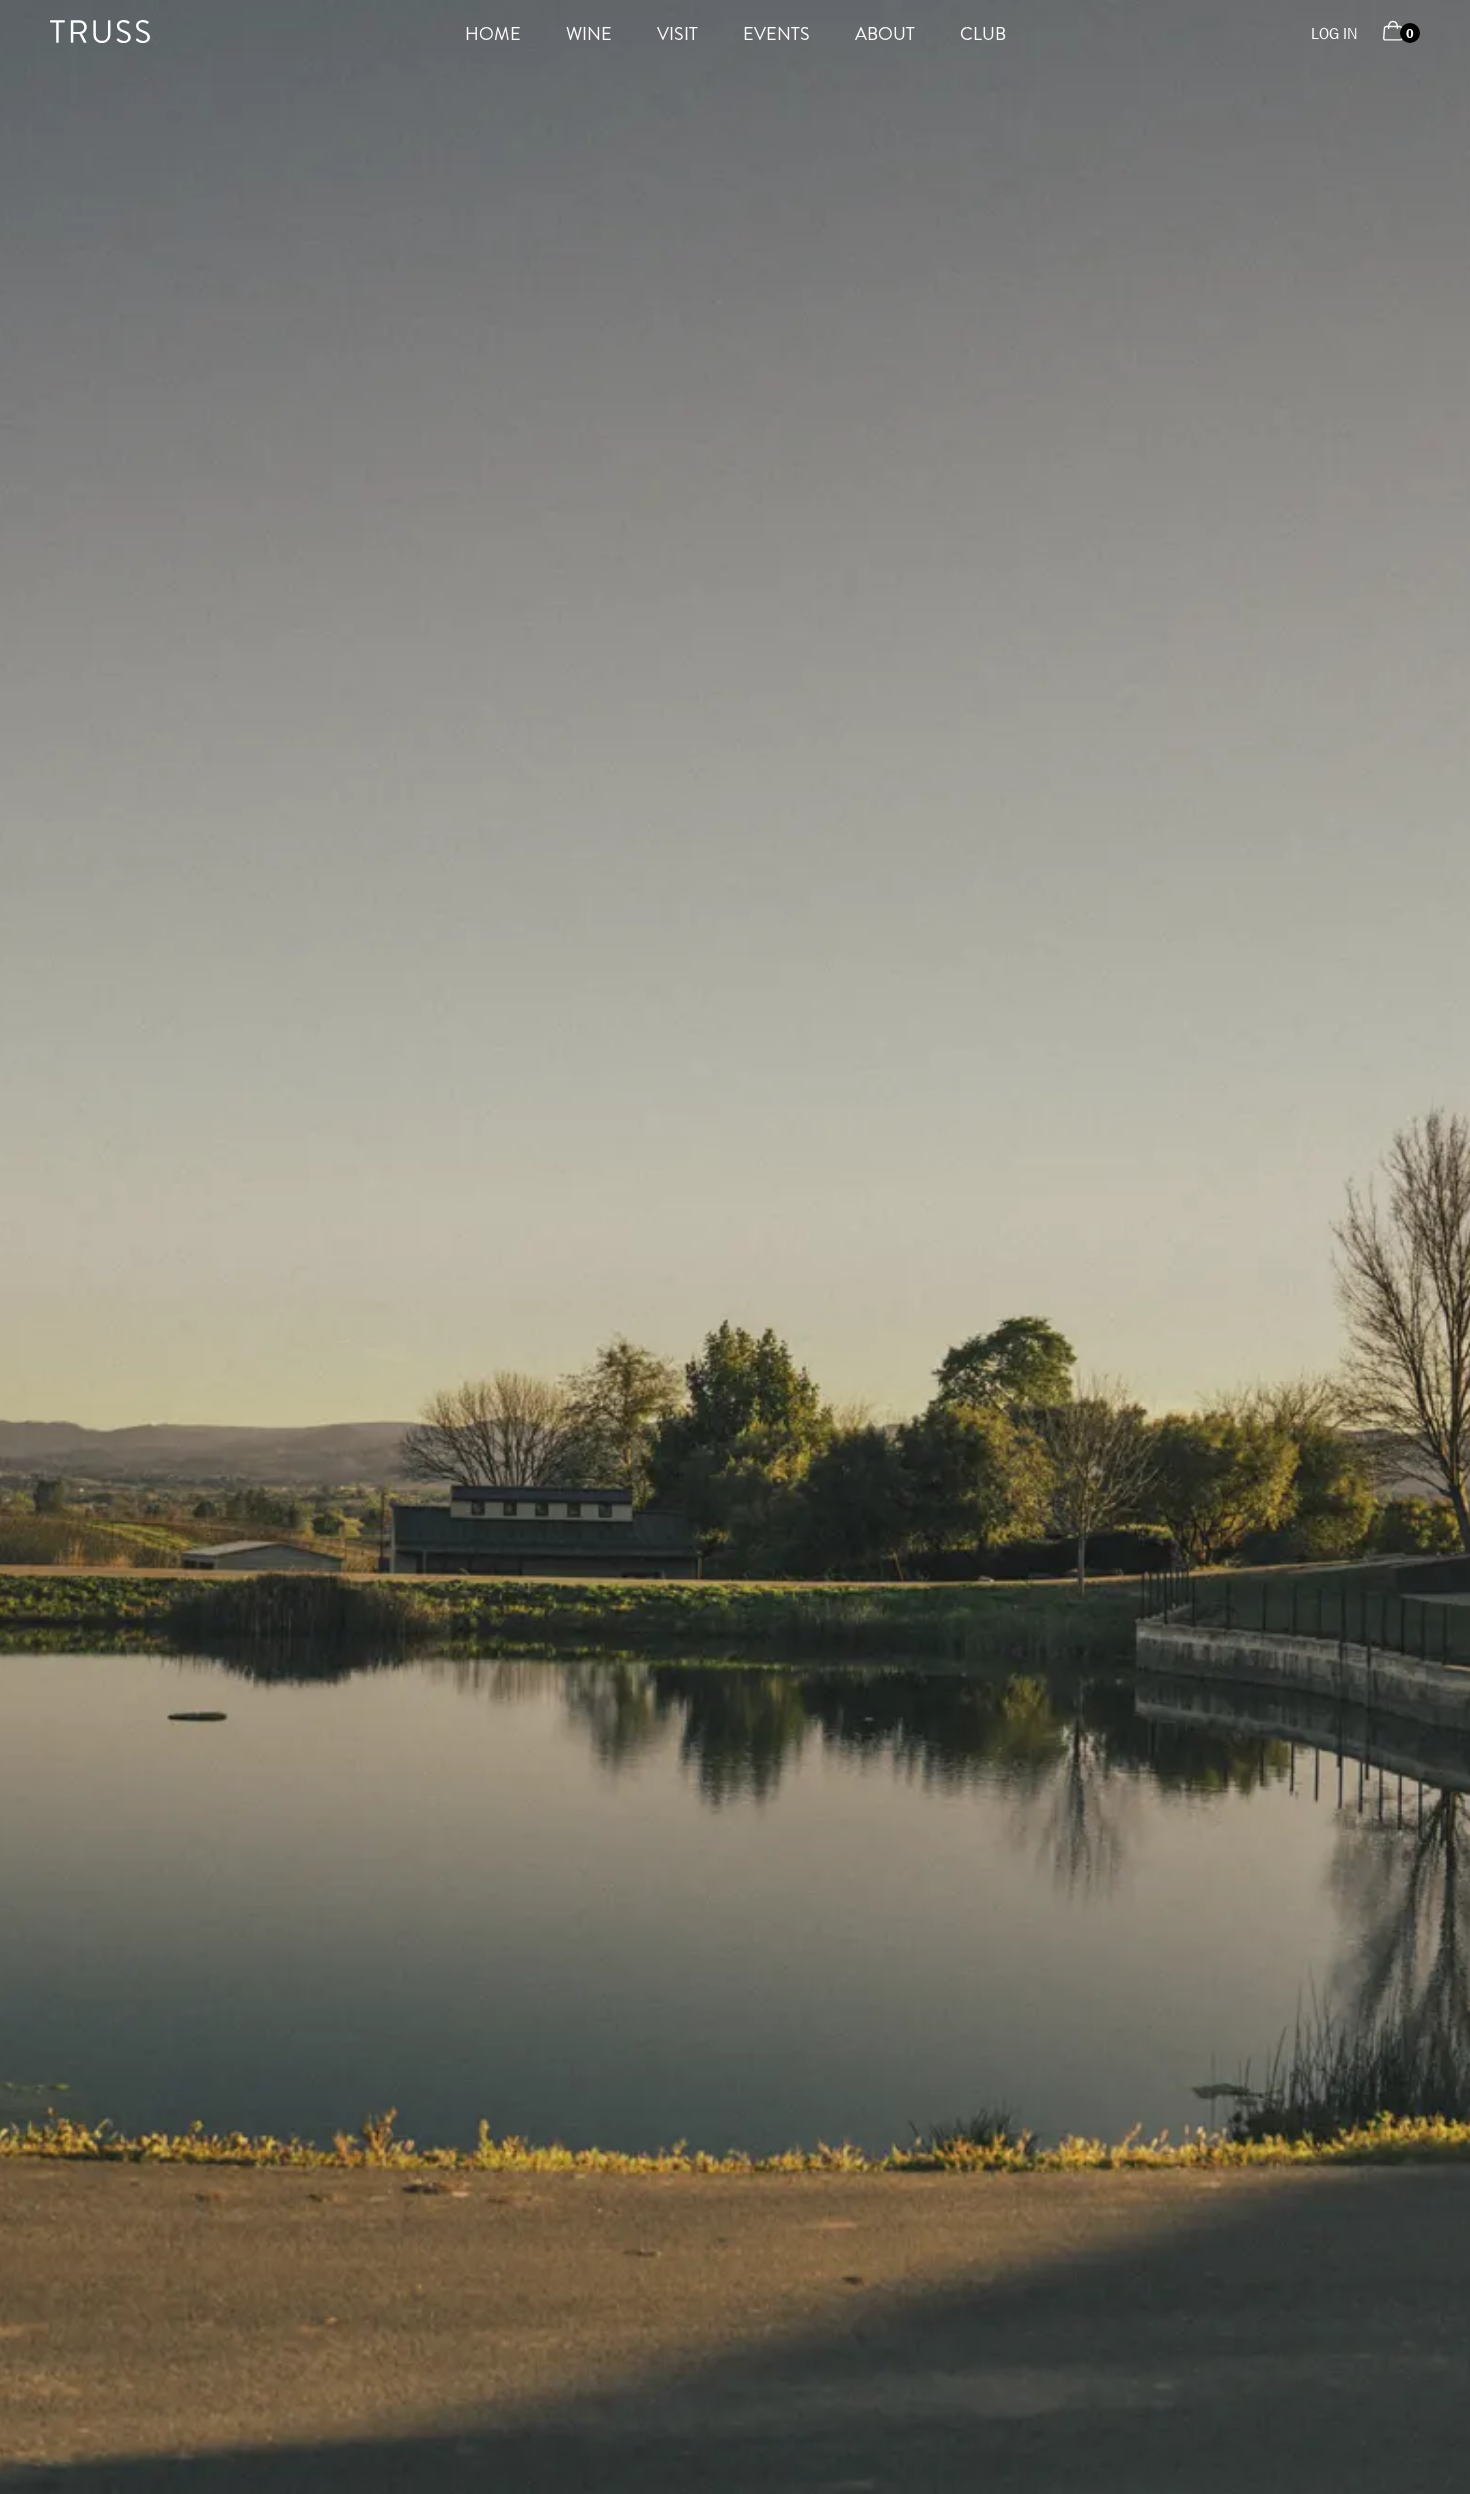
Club (983, 34)
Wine (589, 34)
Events (776, 34)
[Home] (100, 37)
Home (493, 34)
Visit (677, 34)
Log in (1334, 33)
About (885, 34)
